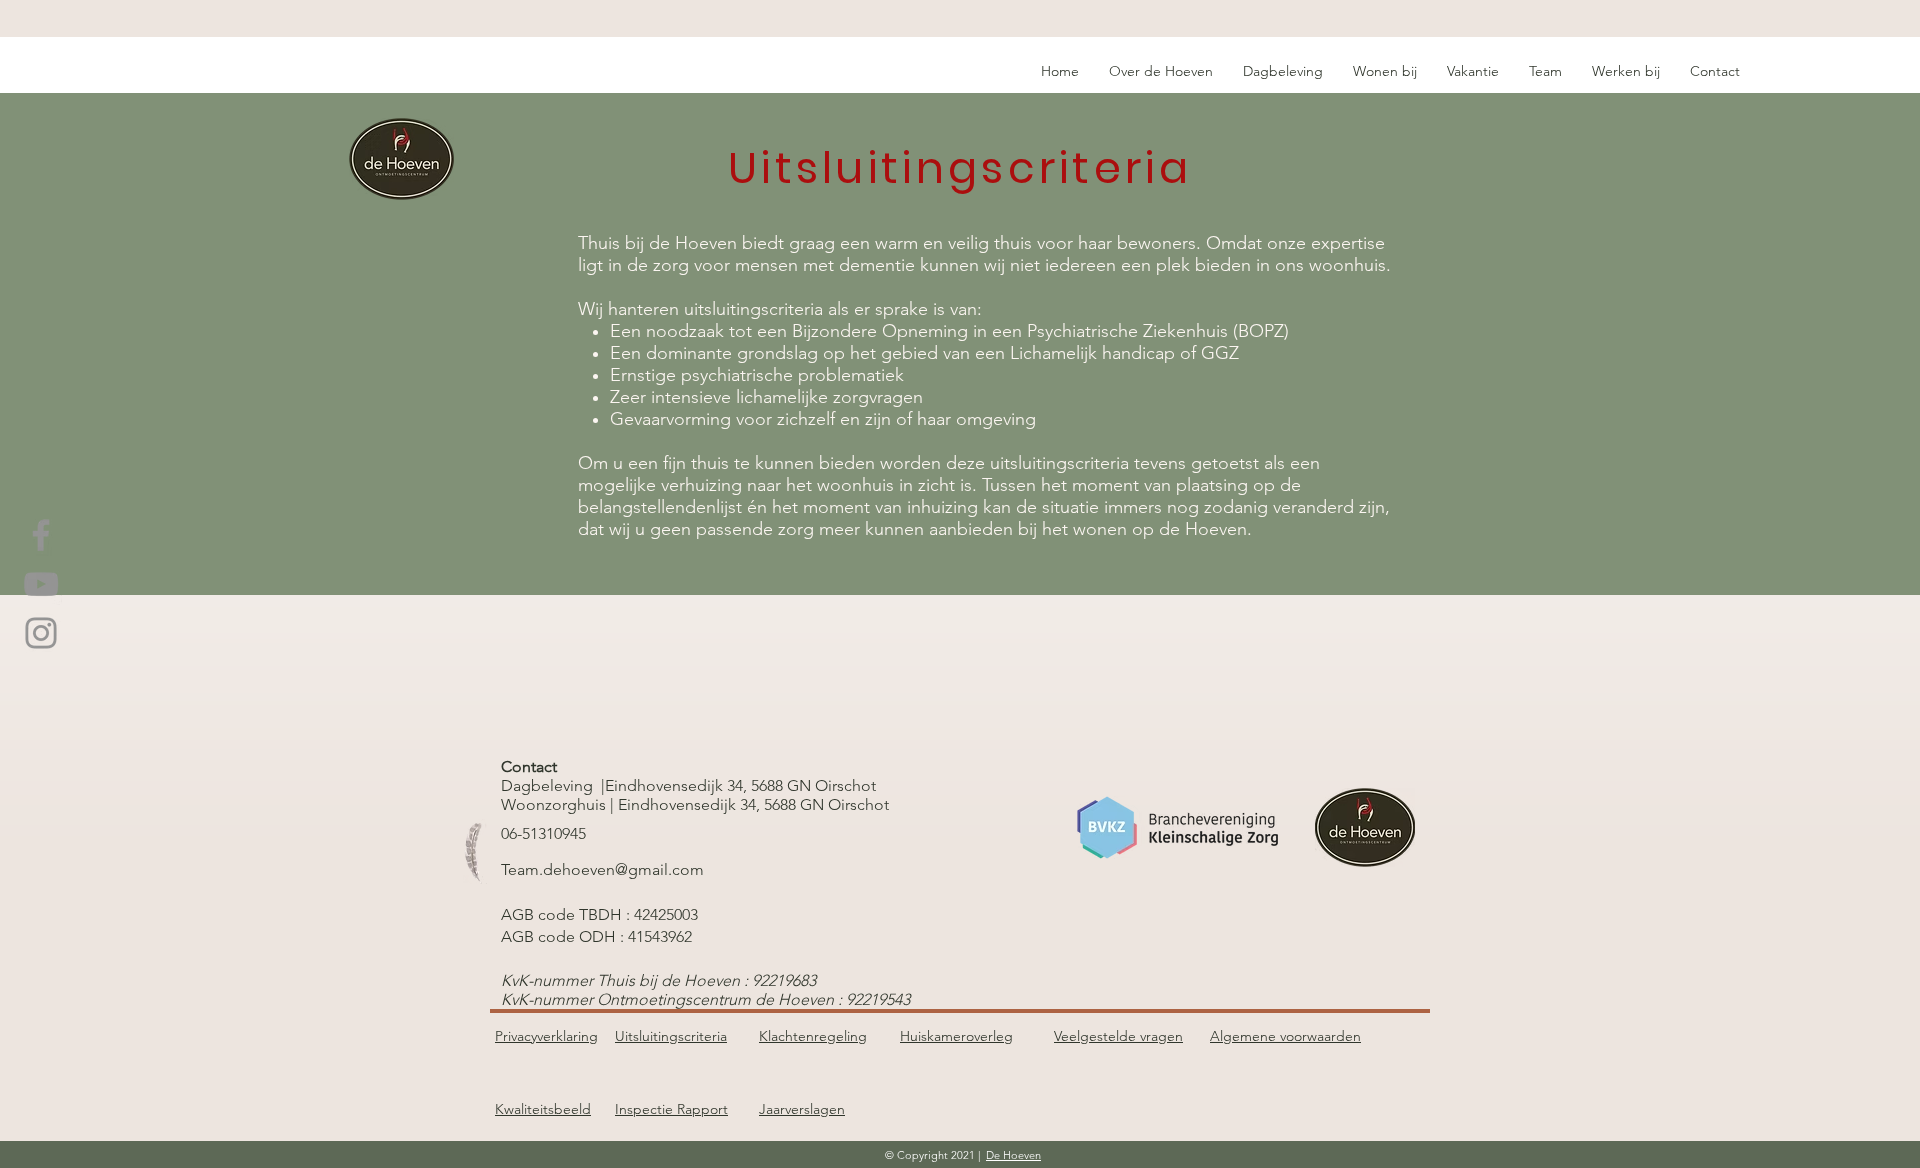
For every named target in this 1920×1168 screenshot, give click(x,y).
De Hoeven (1013, 1155)
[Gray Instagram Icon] (41, 633)
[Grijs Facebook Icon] (41, 535)
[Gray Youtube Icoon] (41, 584)
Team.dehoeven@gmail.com (602, 869)
